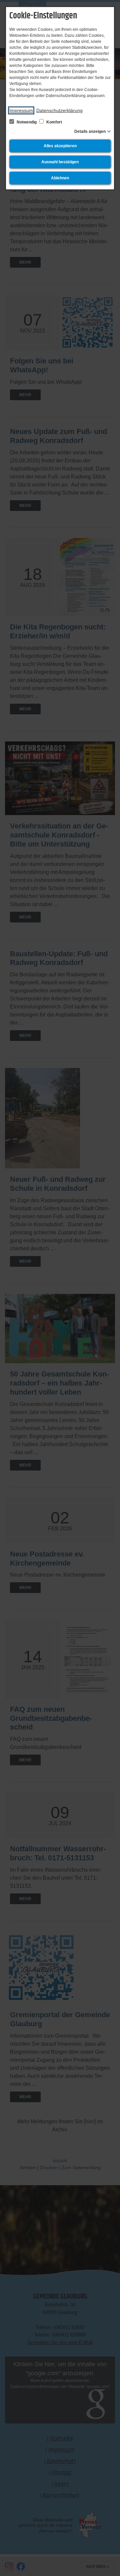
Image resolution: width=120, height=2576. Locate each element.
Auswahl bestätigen (60, 162)
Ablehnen (60, 178)
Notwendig (27, 122)
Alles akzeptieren (60, 146)
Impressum (21, 110)
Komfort (54, 122)
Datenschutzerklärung (59, 110)
